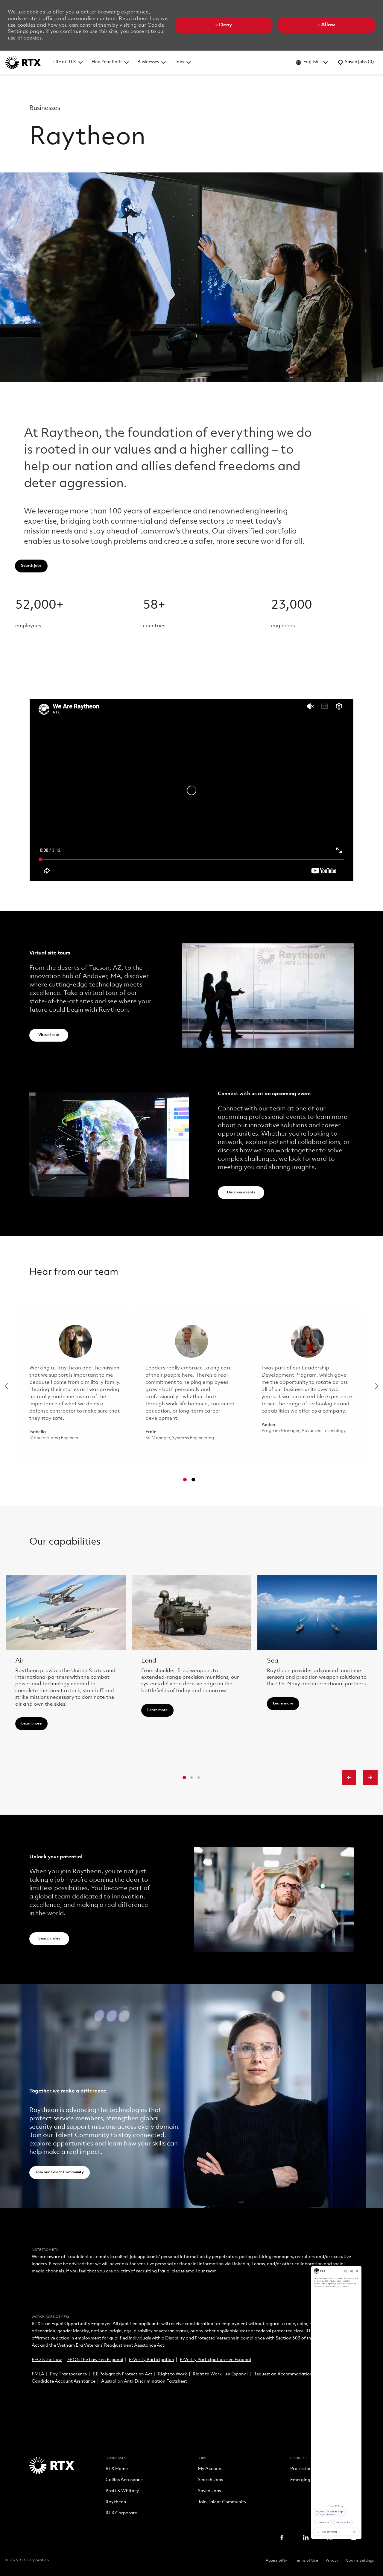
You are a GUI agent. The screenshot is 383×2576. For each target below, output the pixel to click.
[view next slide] (370, 1778)
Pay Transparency (69, 2374)
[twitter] (330, 2537)
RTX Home (117, 2469)
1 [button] (185, 1480)
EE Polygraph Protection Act (123, 2374)
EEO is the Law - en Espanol (95, 2360)
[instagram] (354, 2537)
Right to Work (172, 2374)
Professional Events (310, 2469)
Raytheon (116, 2502)
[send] (297, 2428)
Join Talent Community (222, 2502)
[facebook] (282, 2537)
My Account (211, 2469)
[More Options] (217, 2428)
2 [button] (193, 1480)
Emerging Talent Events (315, 2480)
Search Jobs (210, 2480)
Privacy (332, 2561)
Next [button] (377, 1386)
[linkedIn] (306, 2537)
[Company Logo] (23, 62)
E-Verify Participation (152, 2360)
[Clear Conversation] (278, 778)
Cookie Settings (360, 2561)
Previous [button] (6, 1386)
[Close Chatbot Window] (301, 778)
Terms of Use (306, 2561)
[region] (257, 1603)
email (191, 2271)
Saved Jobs (209, 2491)
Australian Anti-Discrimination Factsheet (144, 2382)
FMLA (38, 2374)
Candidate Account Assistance (64, 2382)
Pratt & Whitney (122, 2491)
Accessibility (276, 2561)
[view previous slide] (349, 1778)
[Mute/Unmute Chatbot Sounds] (290, 778)
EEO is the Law (47, 2360)
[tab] (184, 1778)
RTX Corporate (121, 2513)
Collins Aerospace (124, 2480)
